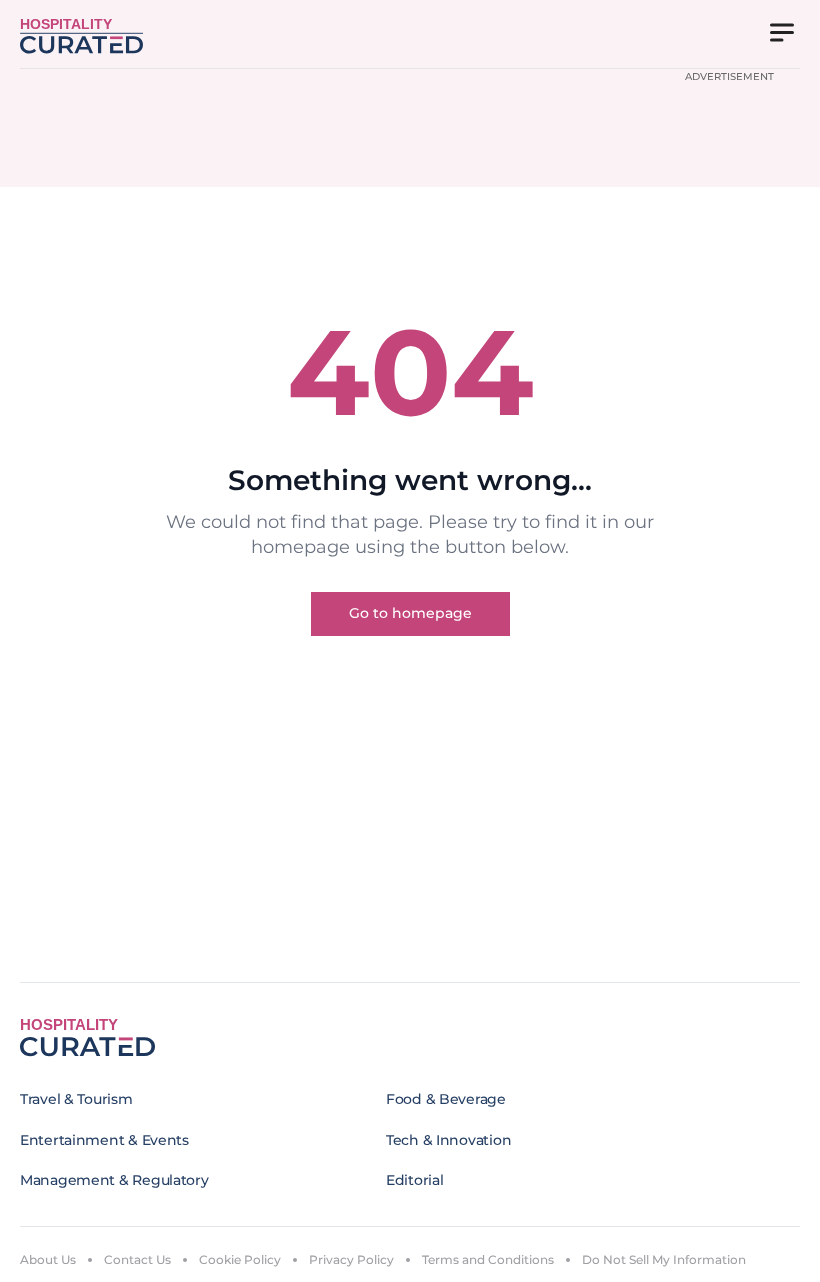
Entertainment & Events (104, 1140)
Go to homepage (410, 613)
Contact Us (137, 1259)
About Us (48, 1259)
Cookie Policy (240, 1259)
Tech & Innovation (448, 1140)
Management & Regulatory (114, 1180)
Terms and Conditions (488, 1259)
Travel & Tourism (76, 1099)
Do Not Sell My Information (664, 1259)
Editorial (414, 1180)
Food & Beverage (446, 1099)
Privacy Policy (351, 1259)
